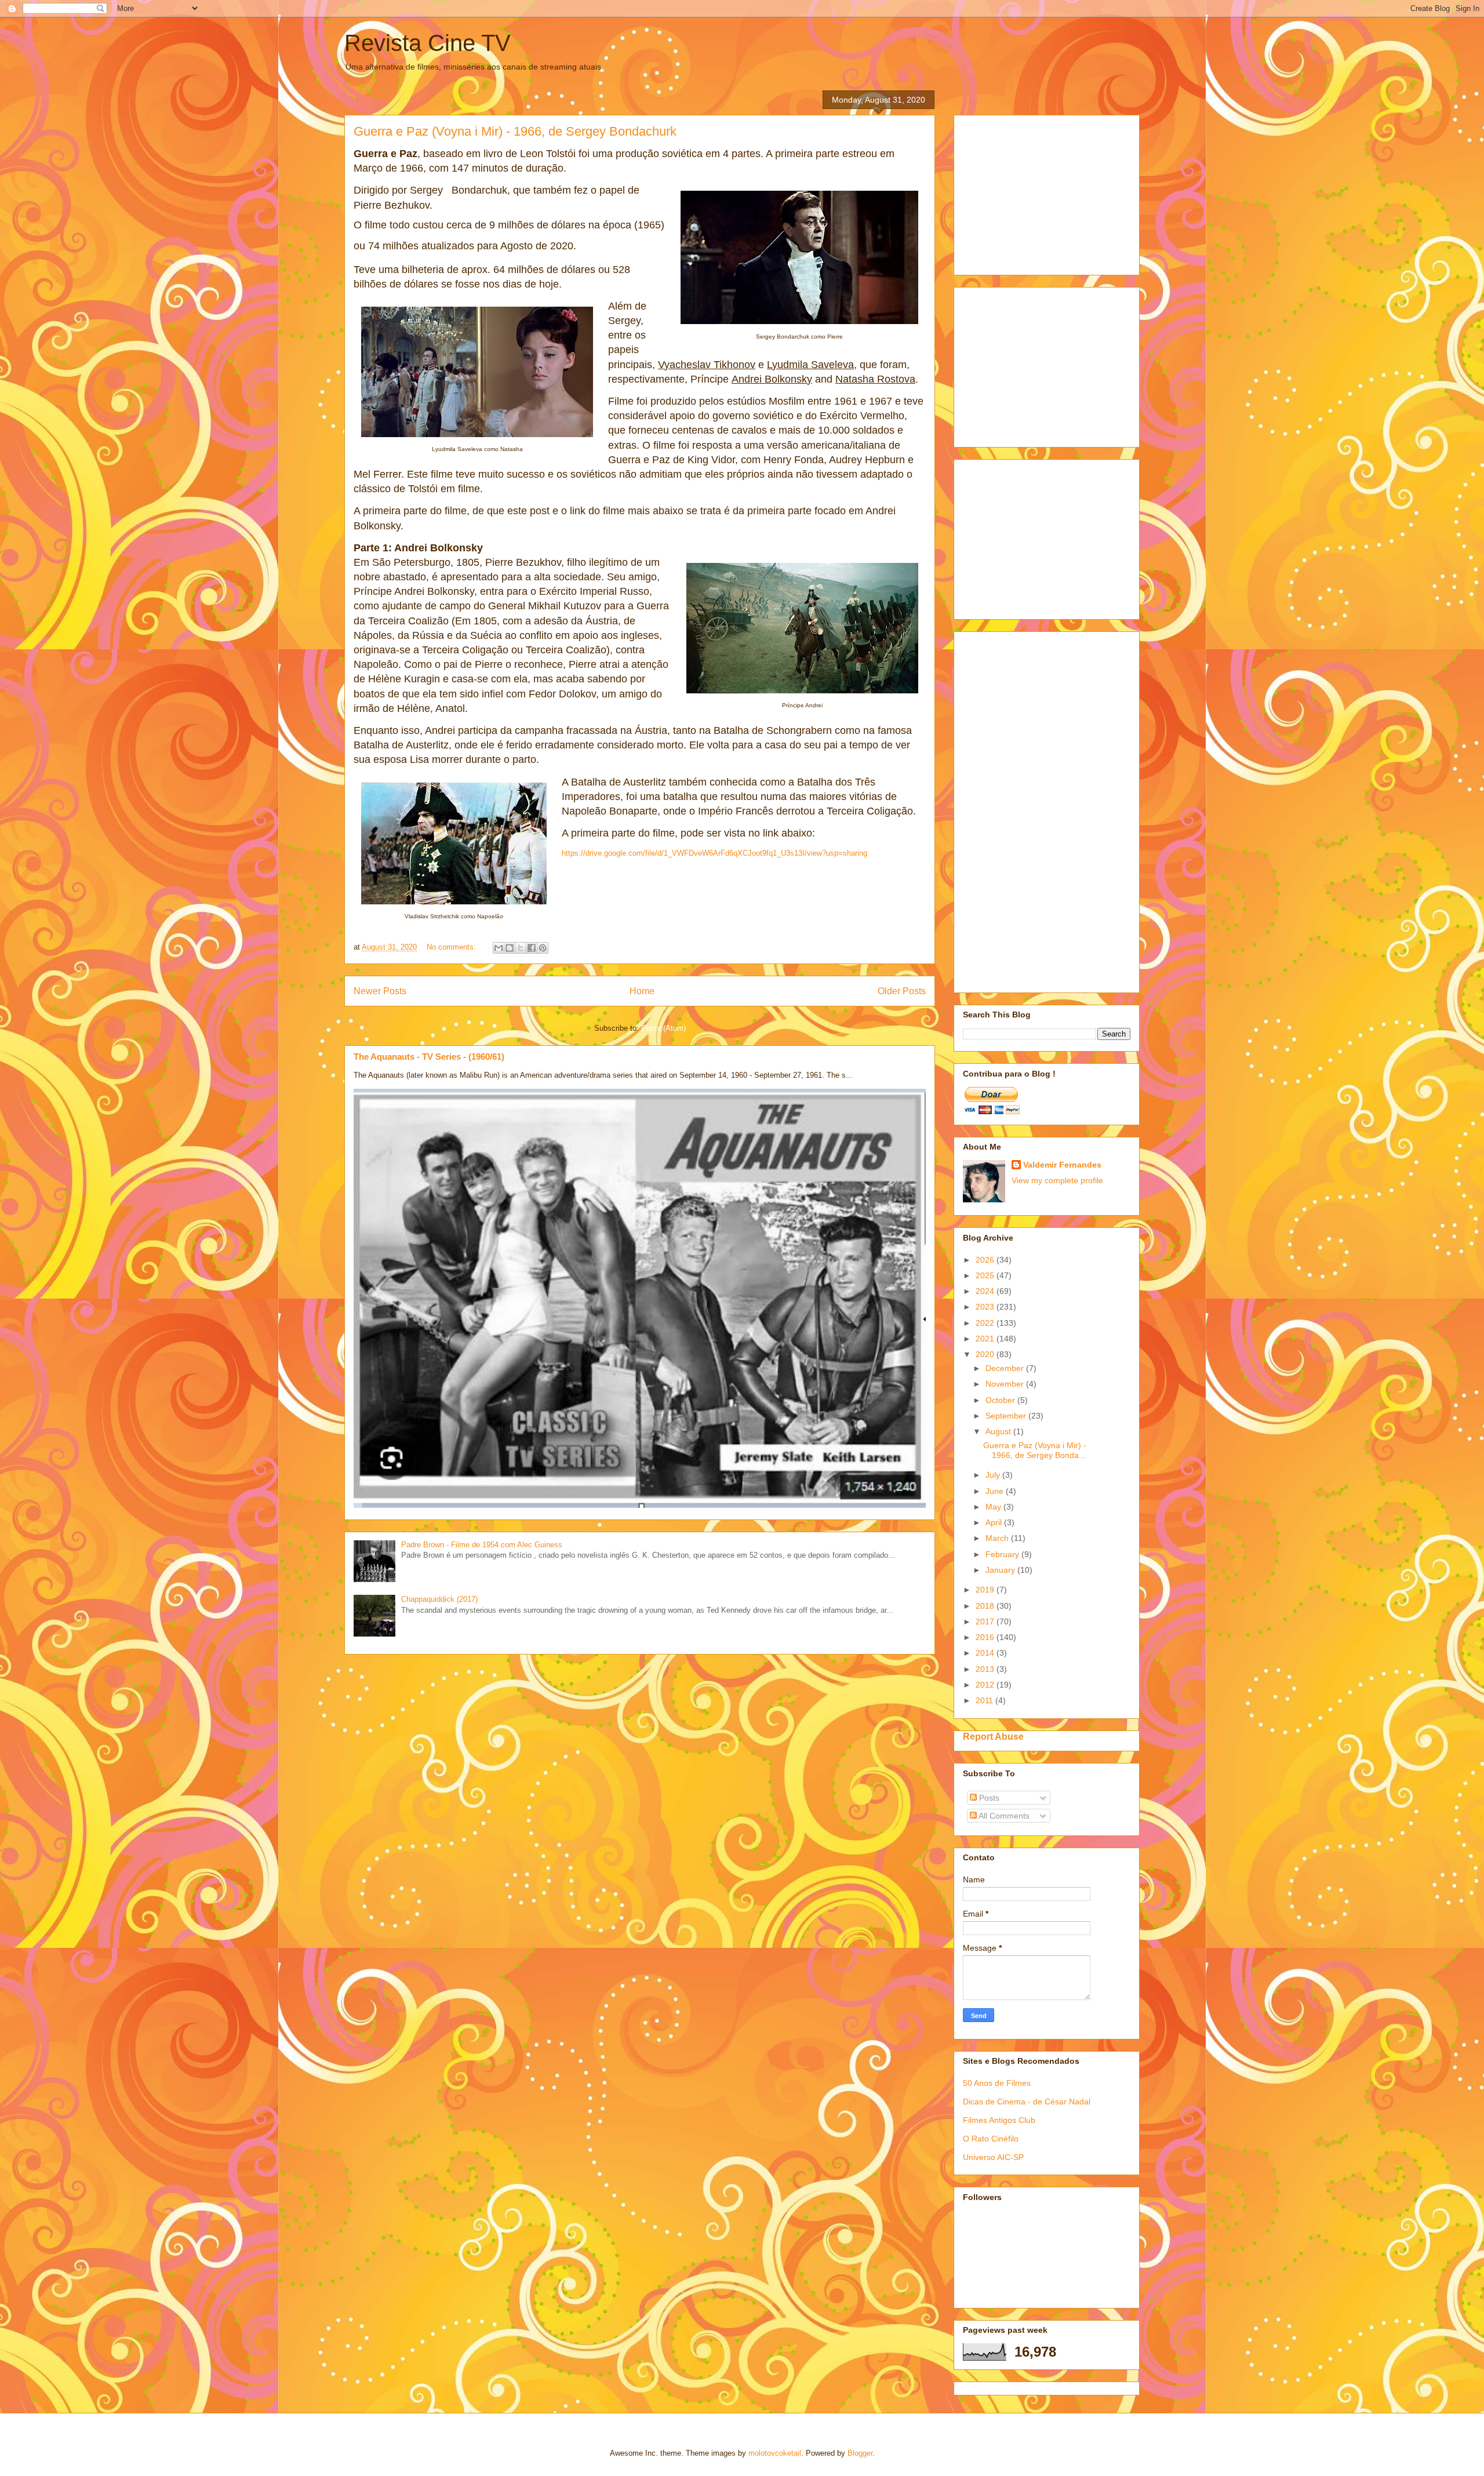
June (996, 1491)
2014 (986, 1653)
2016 (986, 1637)
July (994, 1475)
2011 (985, 1700)
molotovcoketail (775, 2453)
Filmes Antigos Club (999, 2120)
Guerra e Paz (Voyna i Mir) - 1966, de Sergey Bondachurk (515, 131)
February (1003, 1554)
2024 (986, 1291)
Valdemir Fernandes (1062, 1165)
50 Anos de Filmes (997, 2083)
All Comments (1003, 1816)
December (1006, 1368)
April (995, 1522)
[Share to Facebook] (532, 948)
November (1006, 1384)
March (998, 1538)
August (999, 1431)
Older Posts (902, 991)
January (1001, 1570)
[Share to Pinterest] (543, 948)
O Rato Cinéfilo (991, 2139)
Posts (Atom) (663, 1028)
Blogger (860, 2453)
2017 (986, 1621)
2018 (986, 1606)
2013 (986, 1669)
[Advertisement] (1050, 192)
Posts (988, 1798)
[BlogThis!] (510, 948)
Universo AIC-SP (993, 2157)
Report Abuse (993, 1736)
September (1007, 1416)
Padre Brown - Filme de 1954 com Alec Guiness (482, 1545)
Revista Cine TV (428, 43)
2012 (986, 1685)
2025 (986, 1275)
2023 (986, 1307)
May (994, 1507)
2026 (986, 1260)
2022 (986, 1323)
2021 (986, 1339)
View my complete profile (1057, 1180)
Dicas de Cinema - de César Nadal (1027, 2101)
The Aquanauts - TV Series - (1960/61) (429, 1057)
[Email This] (499, 948)
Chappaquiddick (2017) (439, 1599)
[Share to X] (521, 948)
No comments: (452, 947)
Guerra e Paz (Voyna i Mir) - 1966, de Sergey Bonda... (1035, 1450)
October (1001, 1400)
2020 (986, 1354)
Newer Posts (380, 991)
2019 (986, 1590)
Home (642, 991)
